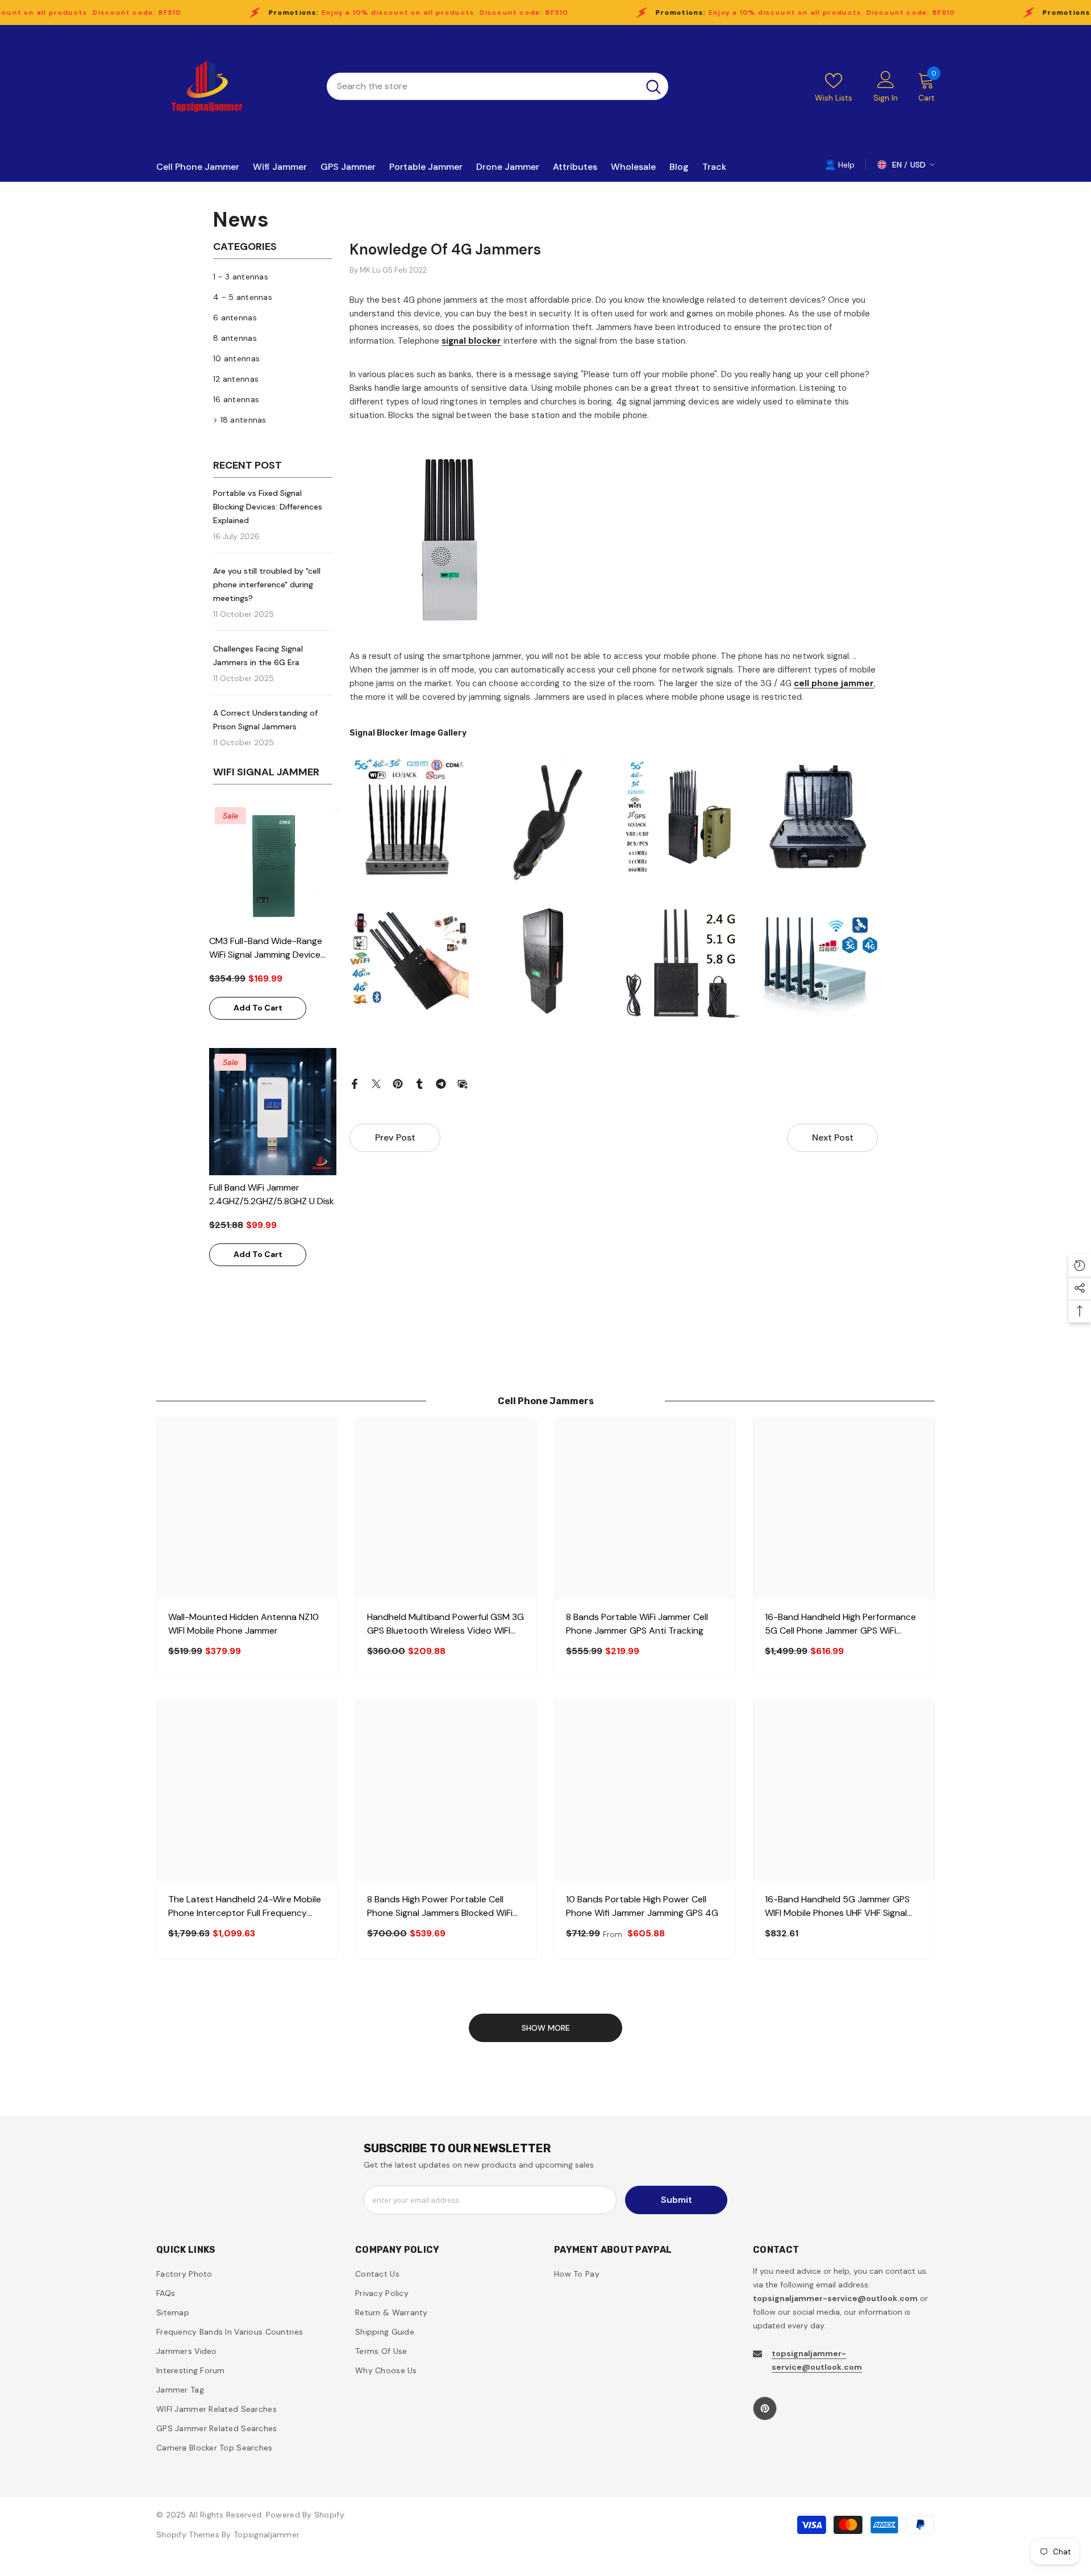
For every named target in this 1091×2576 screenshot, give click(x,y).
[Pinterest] (398, 1083)
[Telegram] (441, 1083)
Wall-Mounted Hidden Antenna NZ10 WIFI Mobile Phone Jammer (243, 1624)
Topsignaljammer (266, 2535)
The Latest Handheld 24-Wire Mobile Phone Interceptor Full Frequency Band (245, 1907)
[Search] (497, 86)
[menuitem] (273, 277)
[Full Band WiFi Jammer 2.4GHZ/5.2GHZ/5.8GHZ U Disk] (273, 1112)
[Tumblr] (419, 1083)
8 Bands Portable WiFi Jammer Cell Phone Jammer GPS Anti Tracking (637, 1624)
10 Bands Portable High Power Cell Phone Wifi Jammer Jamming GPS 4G (642, 1906)
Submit (676, 2200)
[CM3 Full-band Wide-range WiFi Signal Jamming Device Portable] (273, 865)
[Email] (463, 1083)
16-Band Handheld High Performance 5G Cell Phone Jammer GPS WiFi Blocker (840, 1624)
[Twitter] (376, 1083)
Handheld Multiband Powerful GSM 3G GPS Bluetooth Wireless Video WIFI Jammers (445, 1624)
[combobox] (483, 86)
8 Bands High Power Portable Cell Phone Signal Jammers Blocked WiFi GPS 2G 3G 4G (440, 1907)
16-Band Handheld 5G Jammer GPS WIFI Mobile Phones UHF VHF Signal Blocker (837, 1907)
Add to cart (258, 1008)
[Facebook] (355, 1083)
